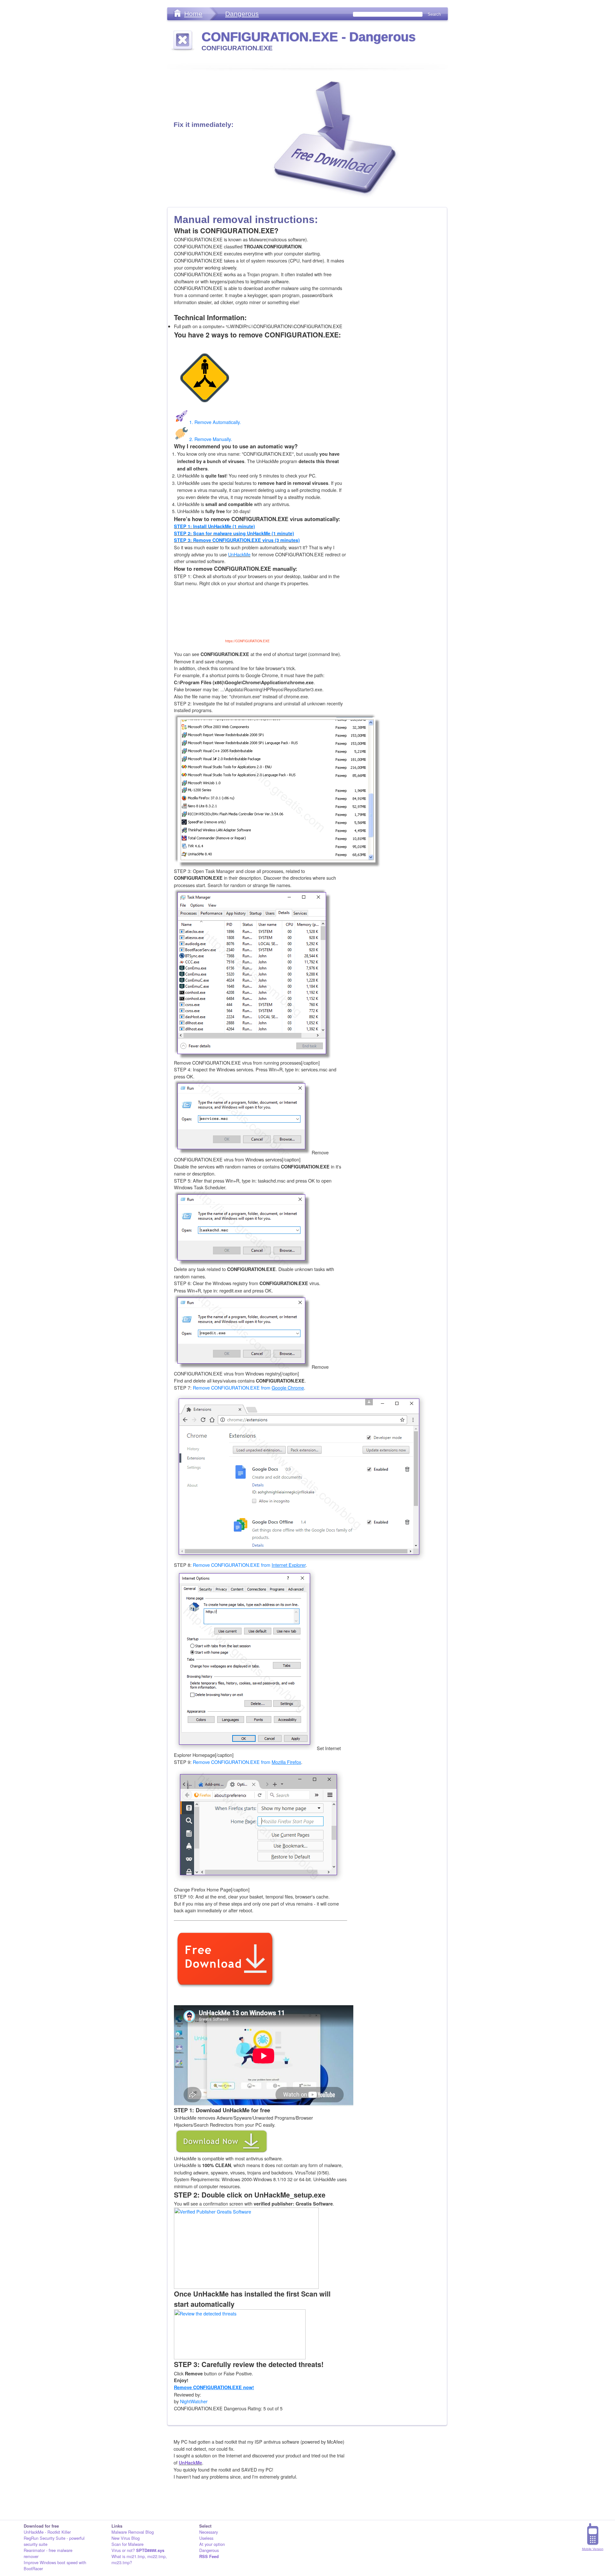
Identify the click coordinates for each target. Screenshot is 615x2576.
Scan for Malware (127, 2544)
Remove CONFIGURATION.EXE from (248, 1388)
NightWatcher (194, 2401)
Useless (206, 2538)
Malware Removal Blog (133, 2532)
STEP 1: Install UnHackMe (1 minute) (214, 526)
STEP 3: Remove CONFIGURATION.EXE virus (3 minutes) (237, 540)
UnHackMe (239, 554)
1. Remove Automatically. (215, 422)
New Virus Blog (126, 2538)
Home (193, 14)
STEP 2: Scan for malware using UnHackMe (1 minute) (234, 533)
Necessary (209, 2532)
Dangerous (242, 14)
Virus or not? (138, 2550)
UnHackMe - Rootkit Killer (47, 2532)
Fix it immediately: (204, 125)
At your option (212, 2544)
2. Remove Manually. (211, 439)
